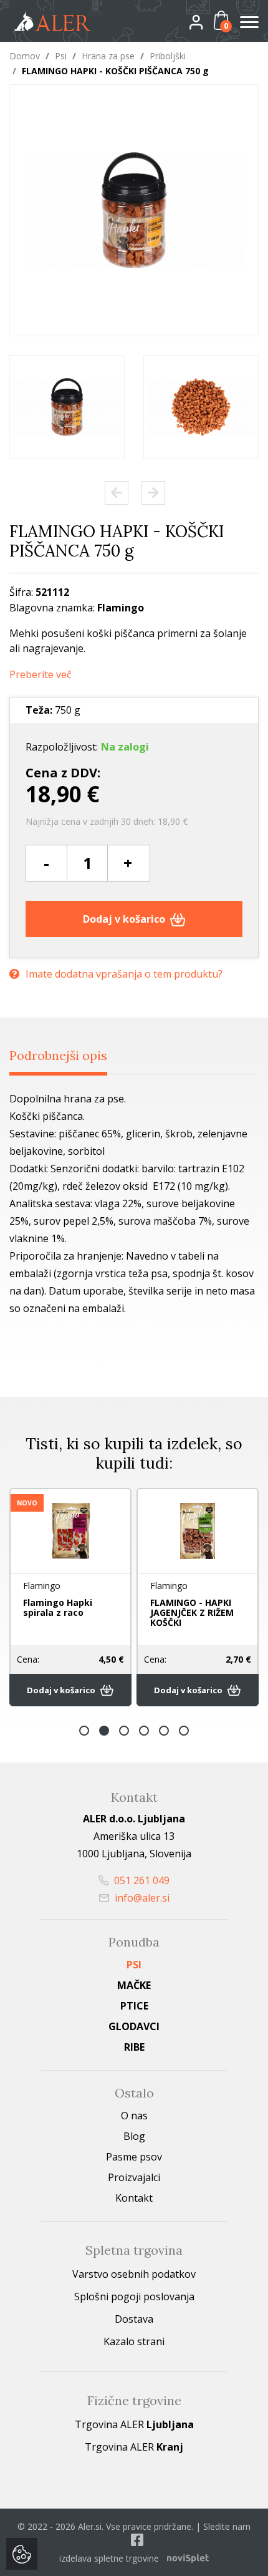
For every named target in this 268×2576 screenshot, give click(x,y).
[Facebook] (137, 2540)
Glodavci (134, 2026)
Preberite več (41, 675)
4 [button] (144, 1731)
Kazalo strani (134, 2341)
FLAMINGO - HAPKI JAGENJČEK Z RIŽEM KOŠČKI (192, 1612)
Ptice (134, 2006)
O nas (134, 2116)
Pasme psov (134, 2157)
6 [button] (184, 1731)
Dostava (134, 2319)
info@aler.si (141, 1898)
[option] (67, 407)
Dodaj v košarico (125, 919)
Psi (61, 56)
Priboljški (168, 56)
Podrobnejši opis (58, 1055)
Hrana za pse (108, 56)
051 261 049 (141, 1880)
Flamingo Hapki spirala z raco (58, 1607)
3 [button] (124, 1731)
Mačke (134, 1985)
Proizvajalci (134, 2177)
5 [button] (164, 1731)
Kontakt (134, 2198)
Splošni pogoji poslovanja (134, 2297)
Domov (25, 56)
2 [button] (104, 1731)
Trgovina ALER (134, 2424)
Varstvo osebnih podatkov (134, 2274)
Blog (134, 2136)
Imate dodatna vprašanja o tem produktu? (124, 974)
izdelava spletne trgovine (109, 2558)
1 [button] (84, 1731)
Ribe (134, 2047)
